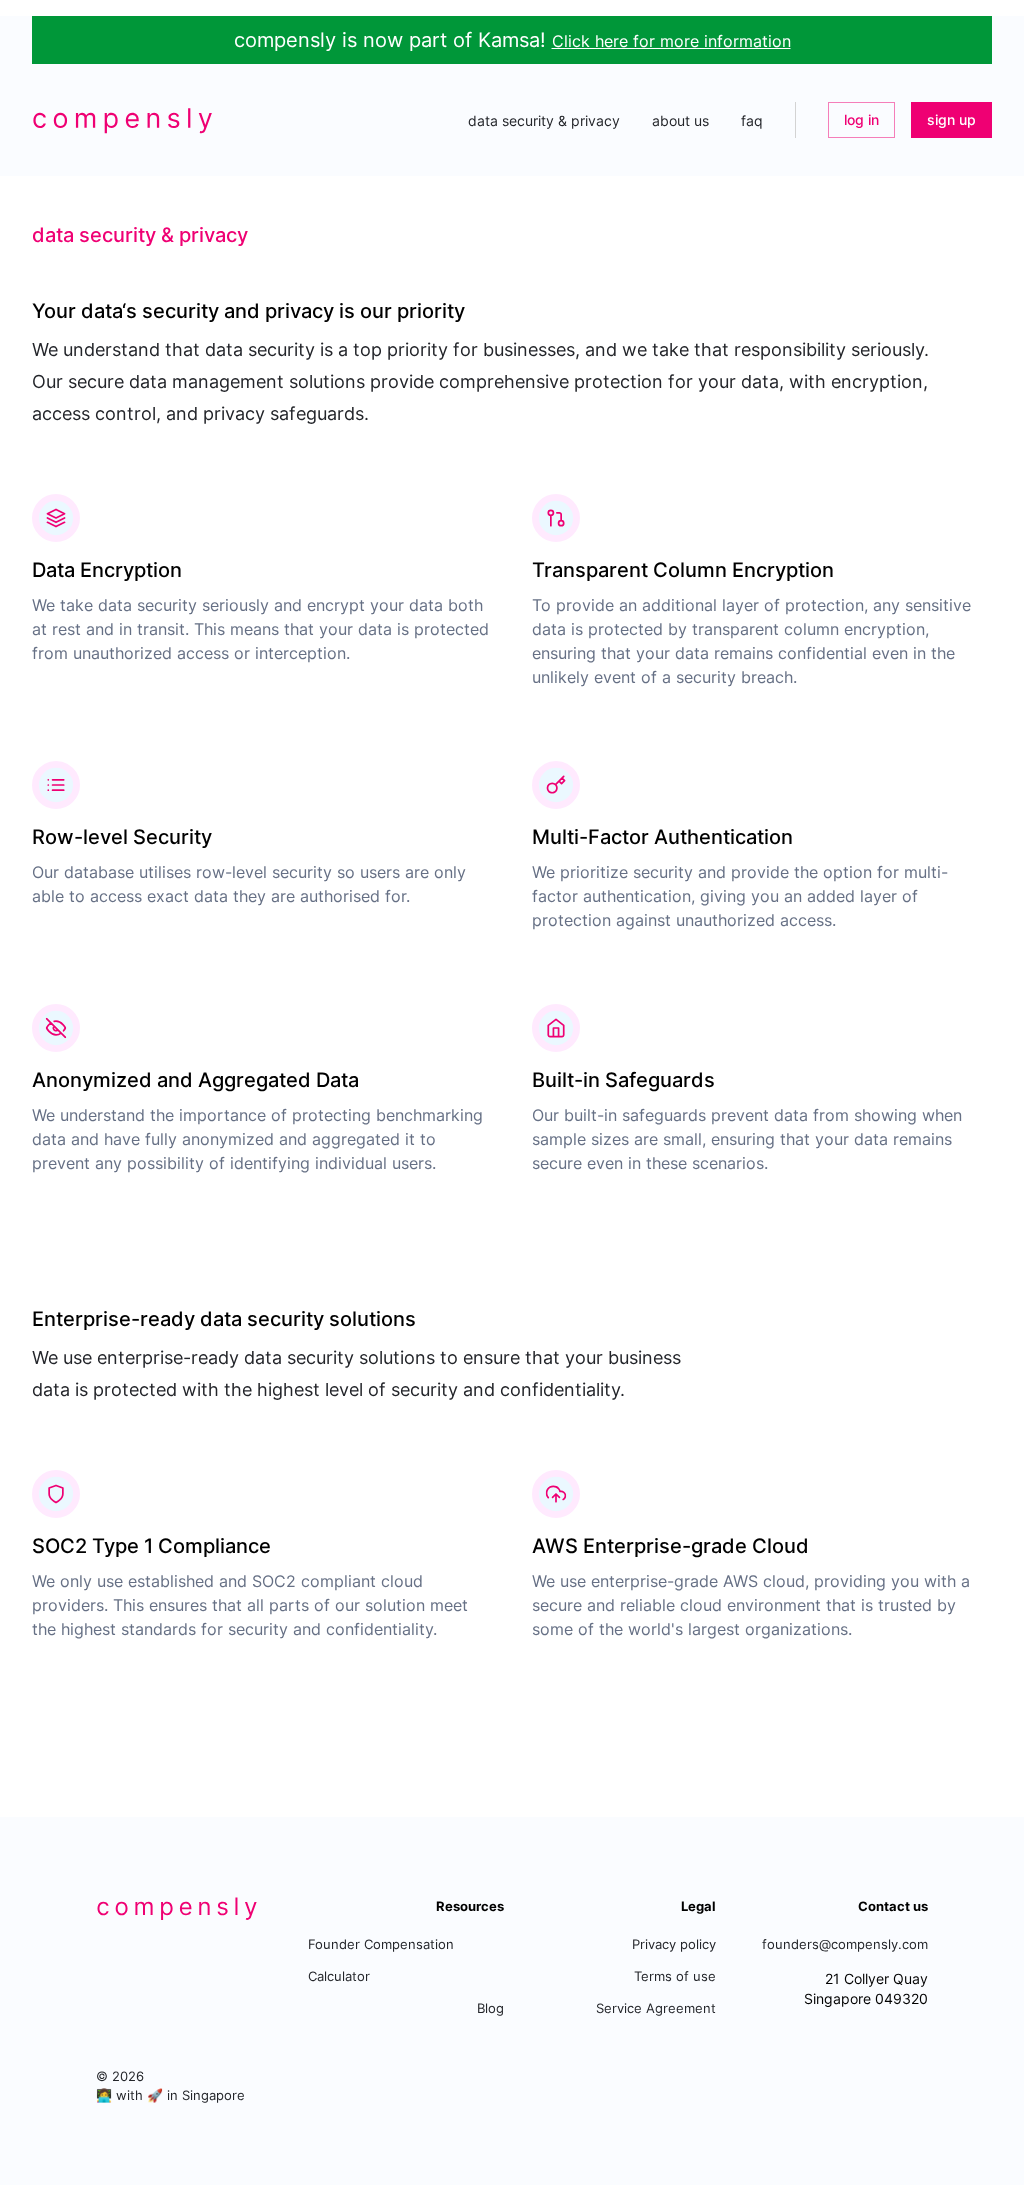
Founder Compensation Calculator (381, 1960)
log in (861, 119)
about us (680, 120)
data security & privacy (544, 120)
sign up (951, 119)
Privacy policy (674, 1944)
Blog (490, 2008)
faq (752, 120)
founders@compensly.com (845, 1944)
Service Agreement (656, 2008)
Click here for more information (671, 41)
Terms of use (675, 1976)
